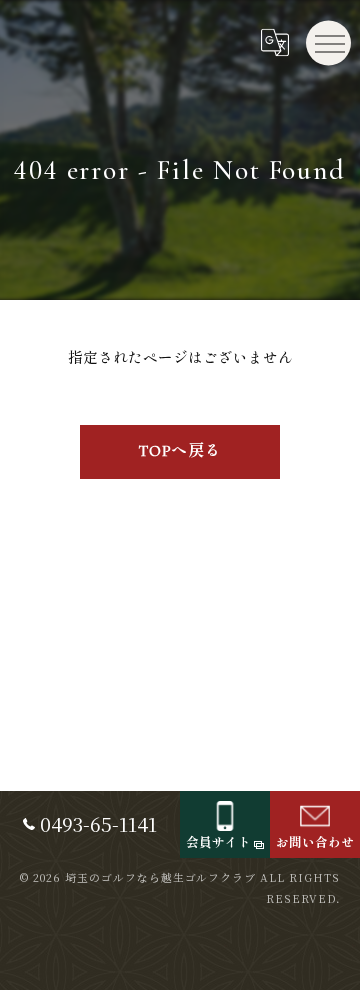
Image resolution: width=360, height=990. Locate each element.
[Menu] (329, 42)
